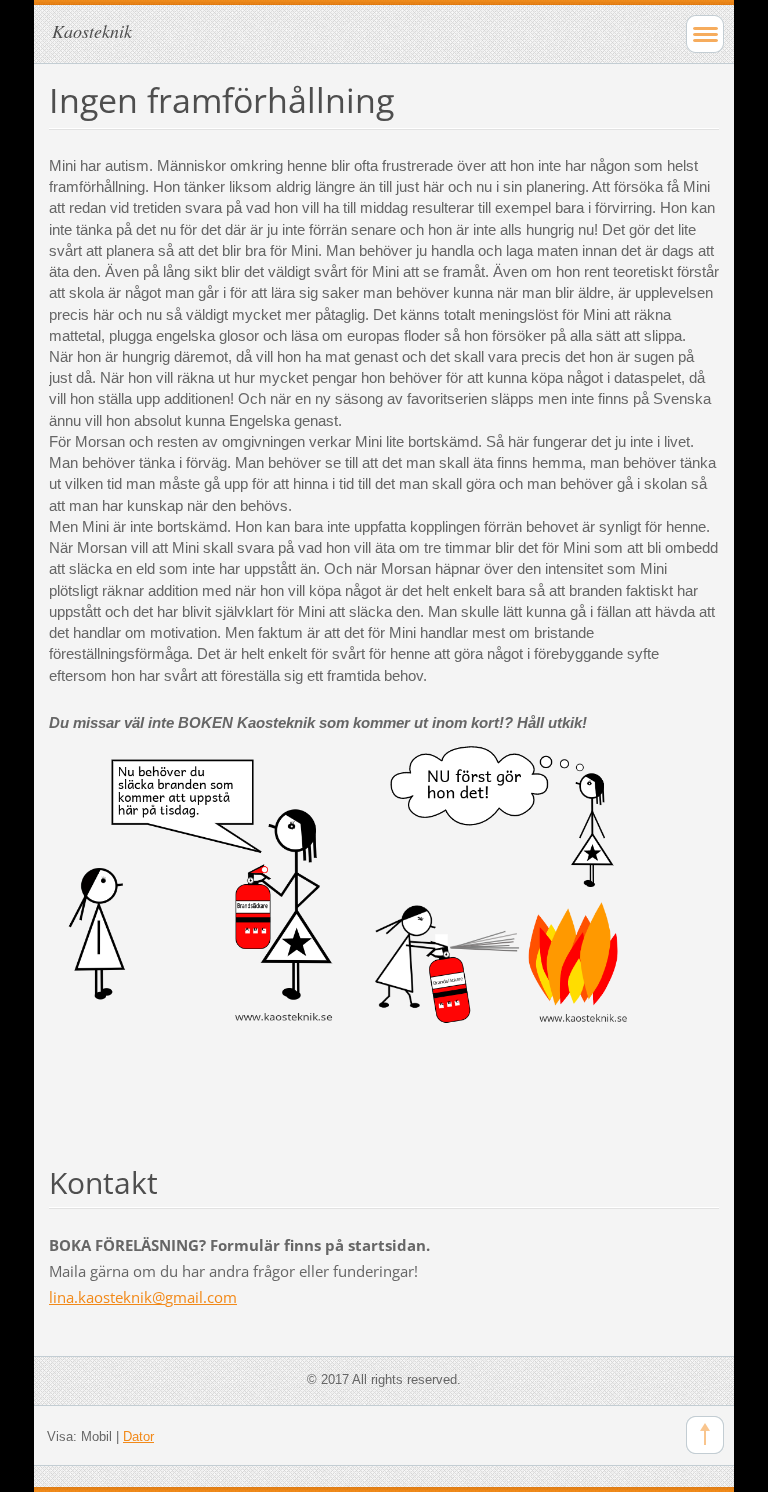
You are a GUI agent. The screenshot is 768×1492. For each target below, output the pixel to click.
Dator (138, 1436)
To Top (705, 1435)
